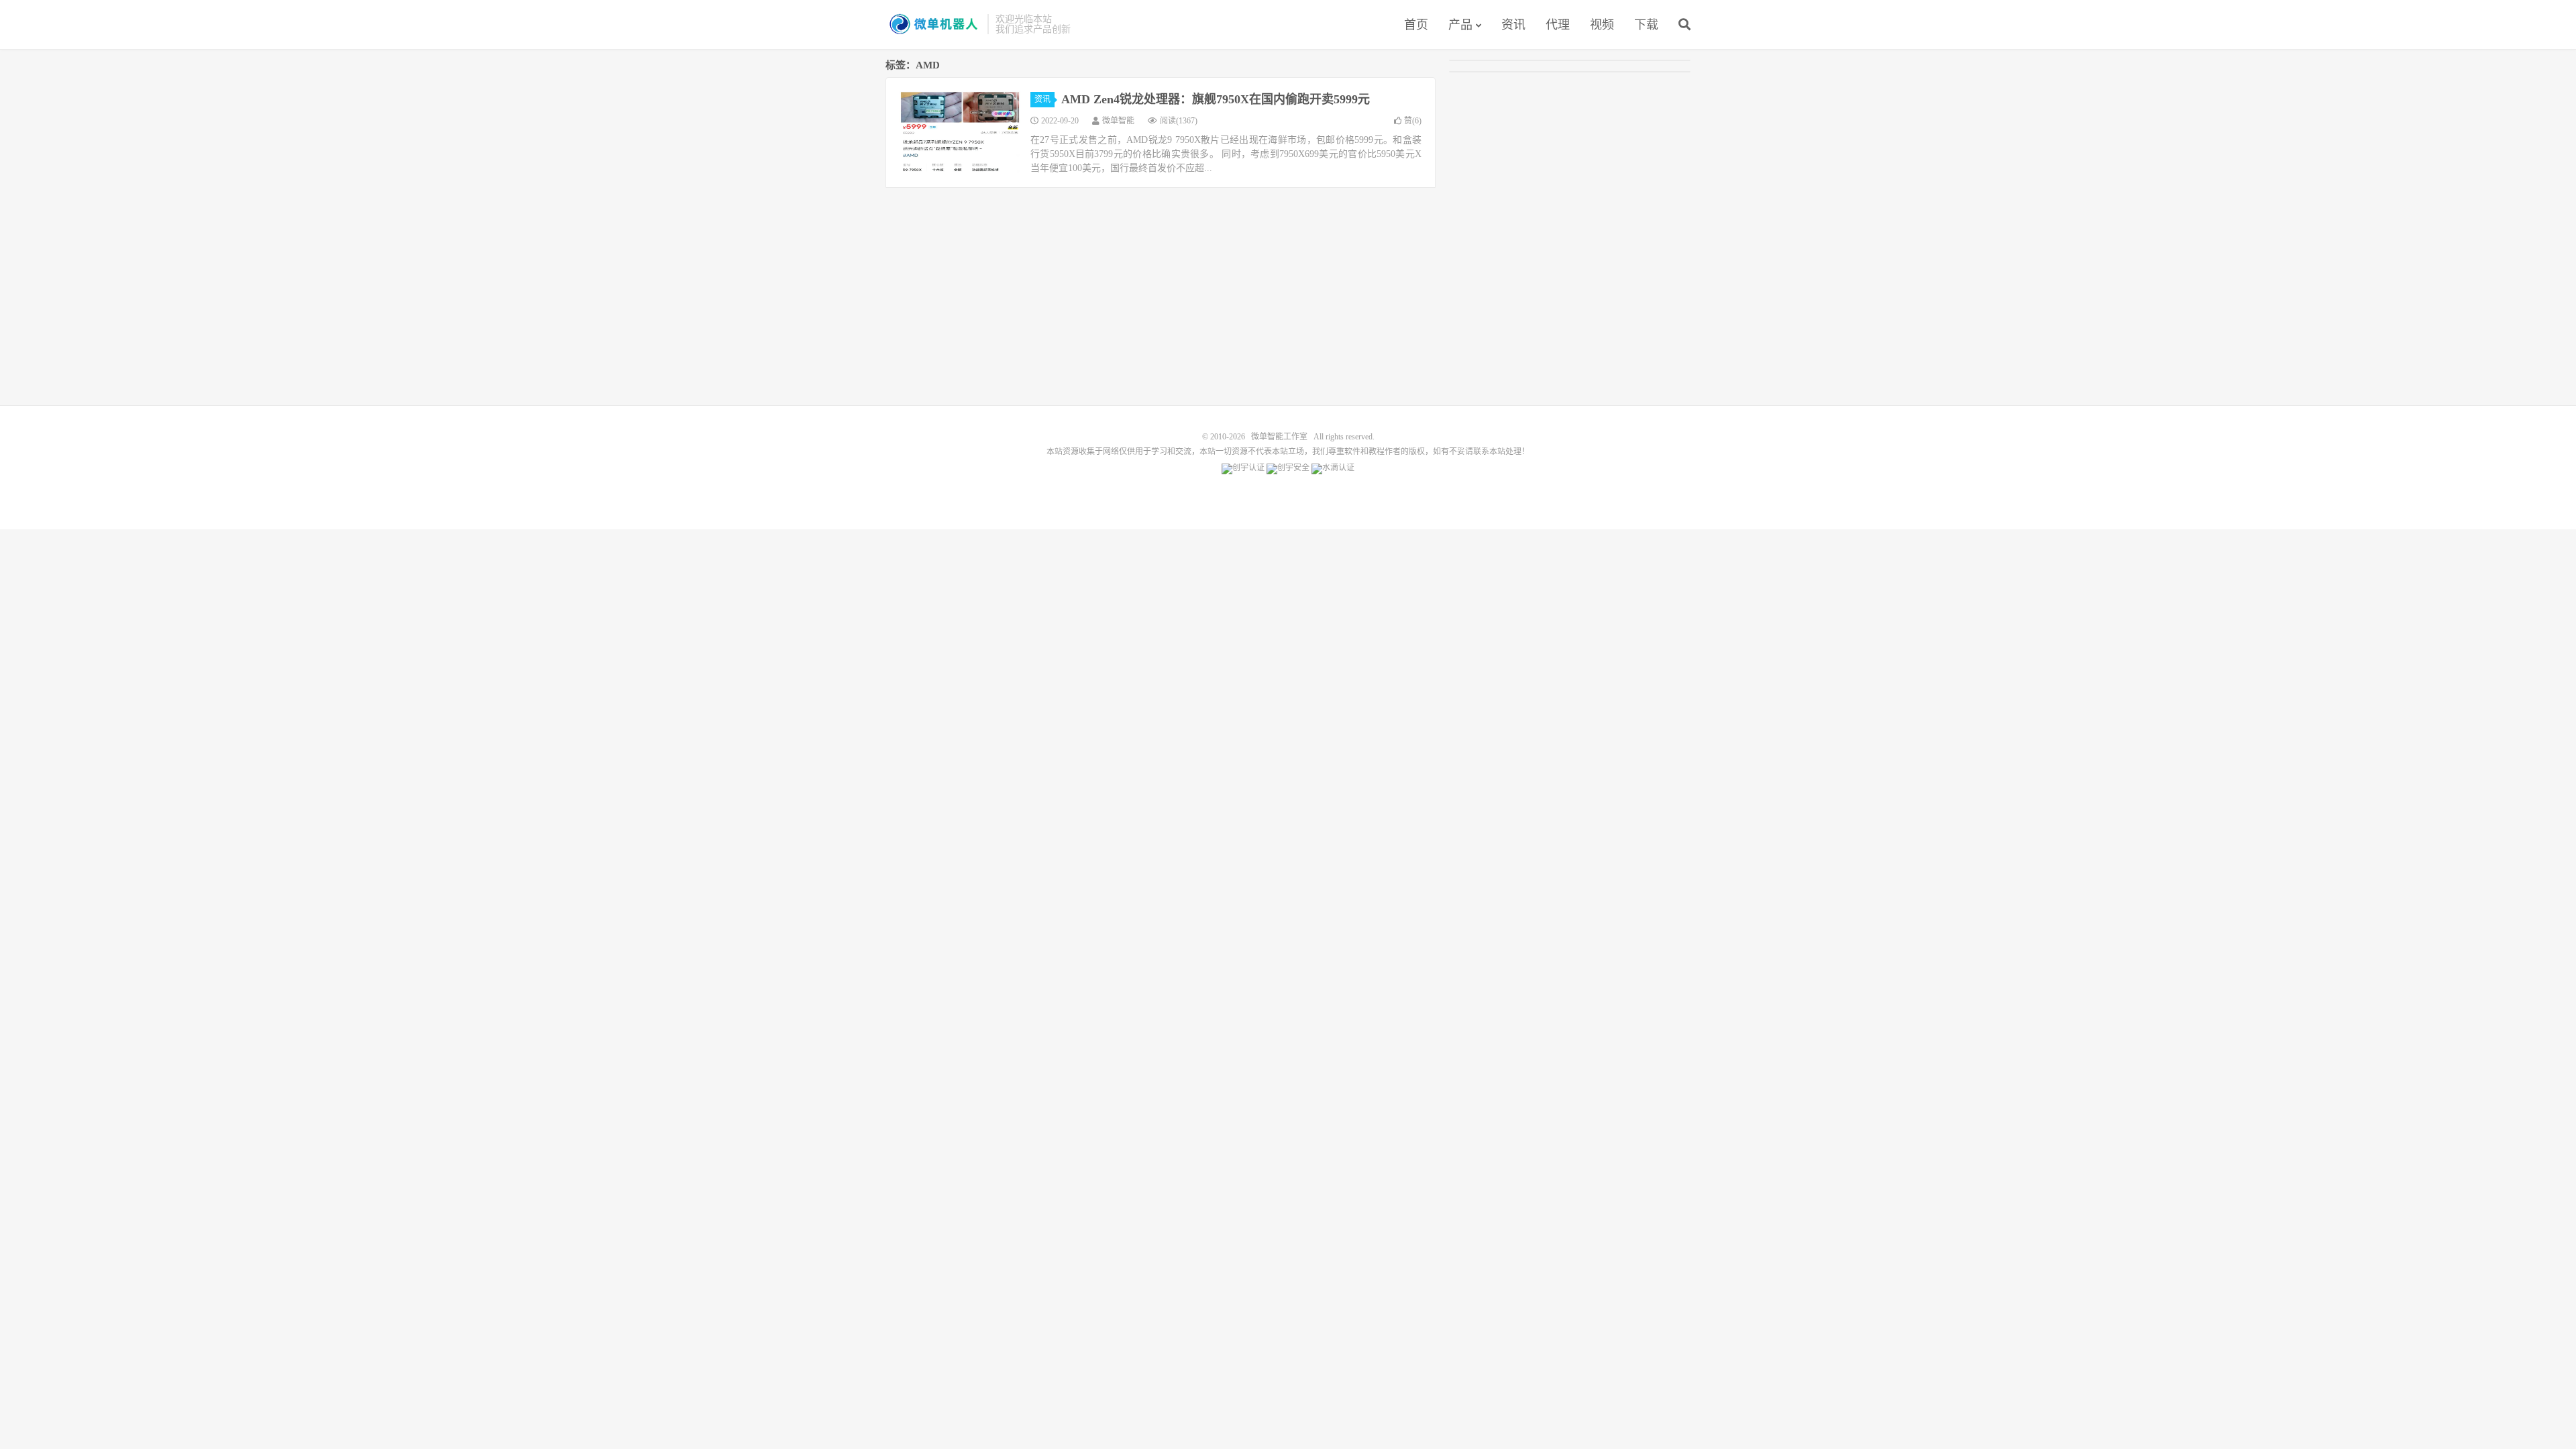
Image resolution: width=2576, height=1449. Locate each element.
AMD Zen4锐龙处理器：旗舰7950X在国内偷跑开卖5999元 (1216, 99)
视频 (1602, 25)
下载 (1646, 25)
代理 (1558, 25)
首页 (1416, 25)
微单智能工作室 (933, 24)
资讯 (1513, 25)
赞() (1413, 121)
